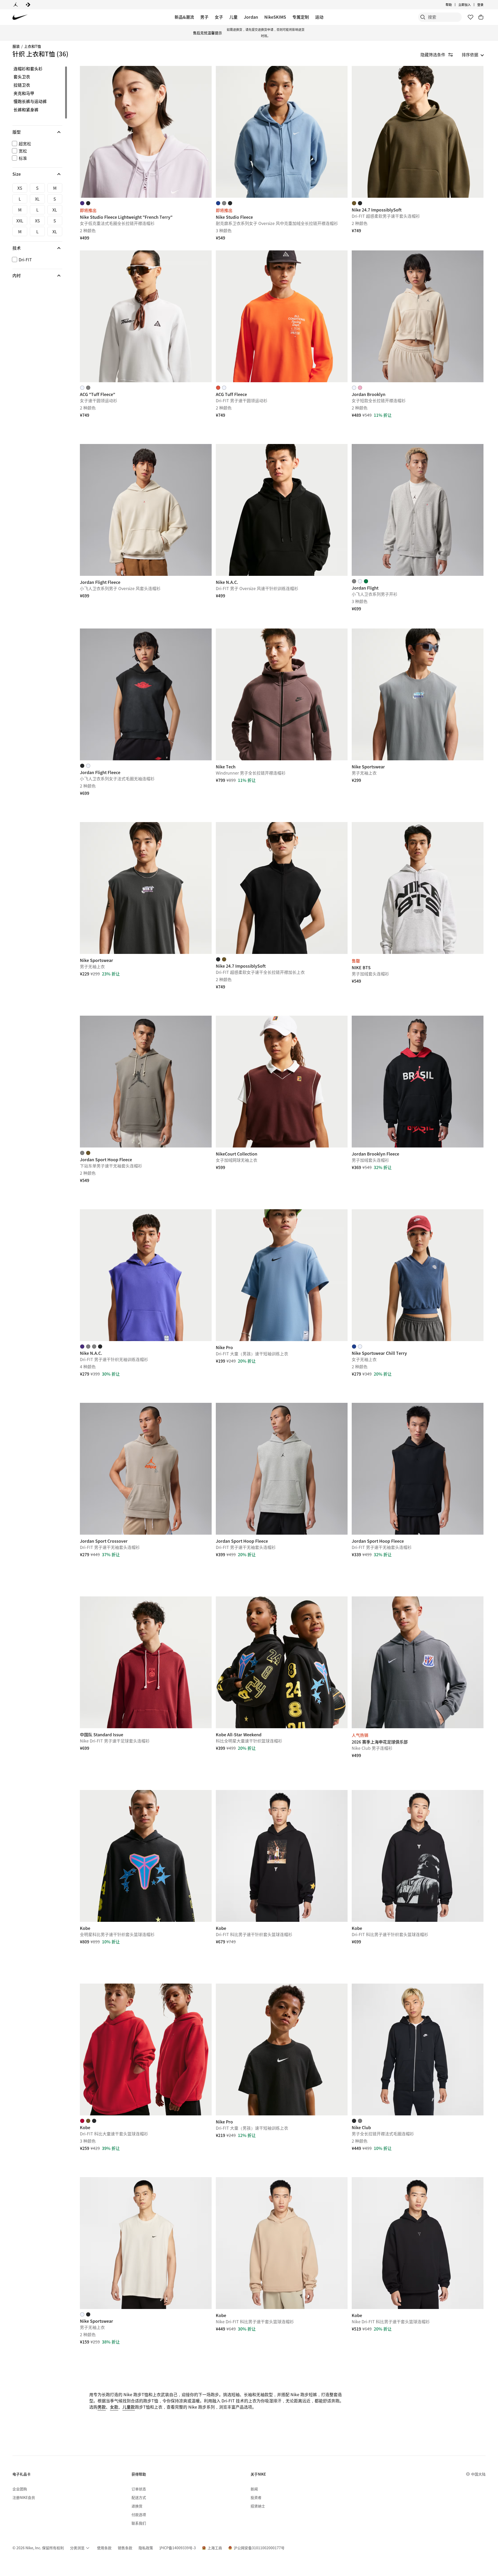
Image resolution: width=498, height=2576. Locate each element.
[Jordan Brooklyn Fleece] (418, 1082)
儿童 (233, 17)
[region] (34, 173)
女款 (114, 2407)
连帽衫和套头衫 (28, 69)
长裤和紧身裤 (26, 110)
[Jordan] (16, 5)
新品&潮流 (184, 17)
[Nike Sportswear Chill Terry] (418, 1275)
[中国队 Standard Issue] (146, 1662)
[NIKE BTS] (418, 888)
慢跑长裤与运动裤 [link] (30, 101)
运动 (319, 17)
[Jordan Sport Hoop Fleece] (146, 1082)
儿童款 (129, 2407)
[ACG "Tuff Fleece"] (146, 316)
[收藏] (471, 17)
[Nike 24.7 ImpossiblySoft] (418, 132)
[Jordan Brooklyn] (418, 316)
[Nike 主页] (20, 17)
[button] (37, 132)
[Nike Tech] (282, 694)
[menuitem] (453, 5)
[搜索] (423, 17)
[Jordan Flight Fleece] (146, 510)
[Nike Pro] (282, 1275)
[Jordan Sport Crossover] (146, 1469)
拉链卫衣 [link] (22, 85)
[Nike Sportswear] (418, 694)
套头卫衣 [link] (22, 77)
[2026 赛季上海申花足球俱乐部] (418, 1662)
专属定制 (301, 17)
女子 (219, 17)
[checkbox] (36, 144)
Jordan (251, 17)
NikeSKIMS (275, 17)
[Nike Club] (418, 2049)
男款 (102, 2407)
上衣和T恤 (33, 46)
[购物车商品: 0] (481, 17)
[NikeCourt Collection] (282, 1082)
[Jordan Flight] (418, 510)
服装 (16, 46)
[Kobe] (146, 1856)
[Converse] (28, 5)
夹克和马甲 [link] (24, 93)
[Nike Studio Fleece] (282, 132)
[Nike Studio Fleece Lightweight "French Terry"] (146, 132)
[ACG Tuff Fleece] (282, 316)
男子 (204, 17)
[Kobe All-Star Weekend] (282, 1662)
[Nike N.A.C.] (282, 510)
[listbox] (473, 54)
